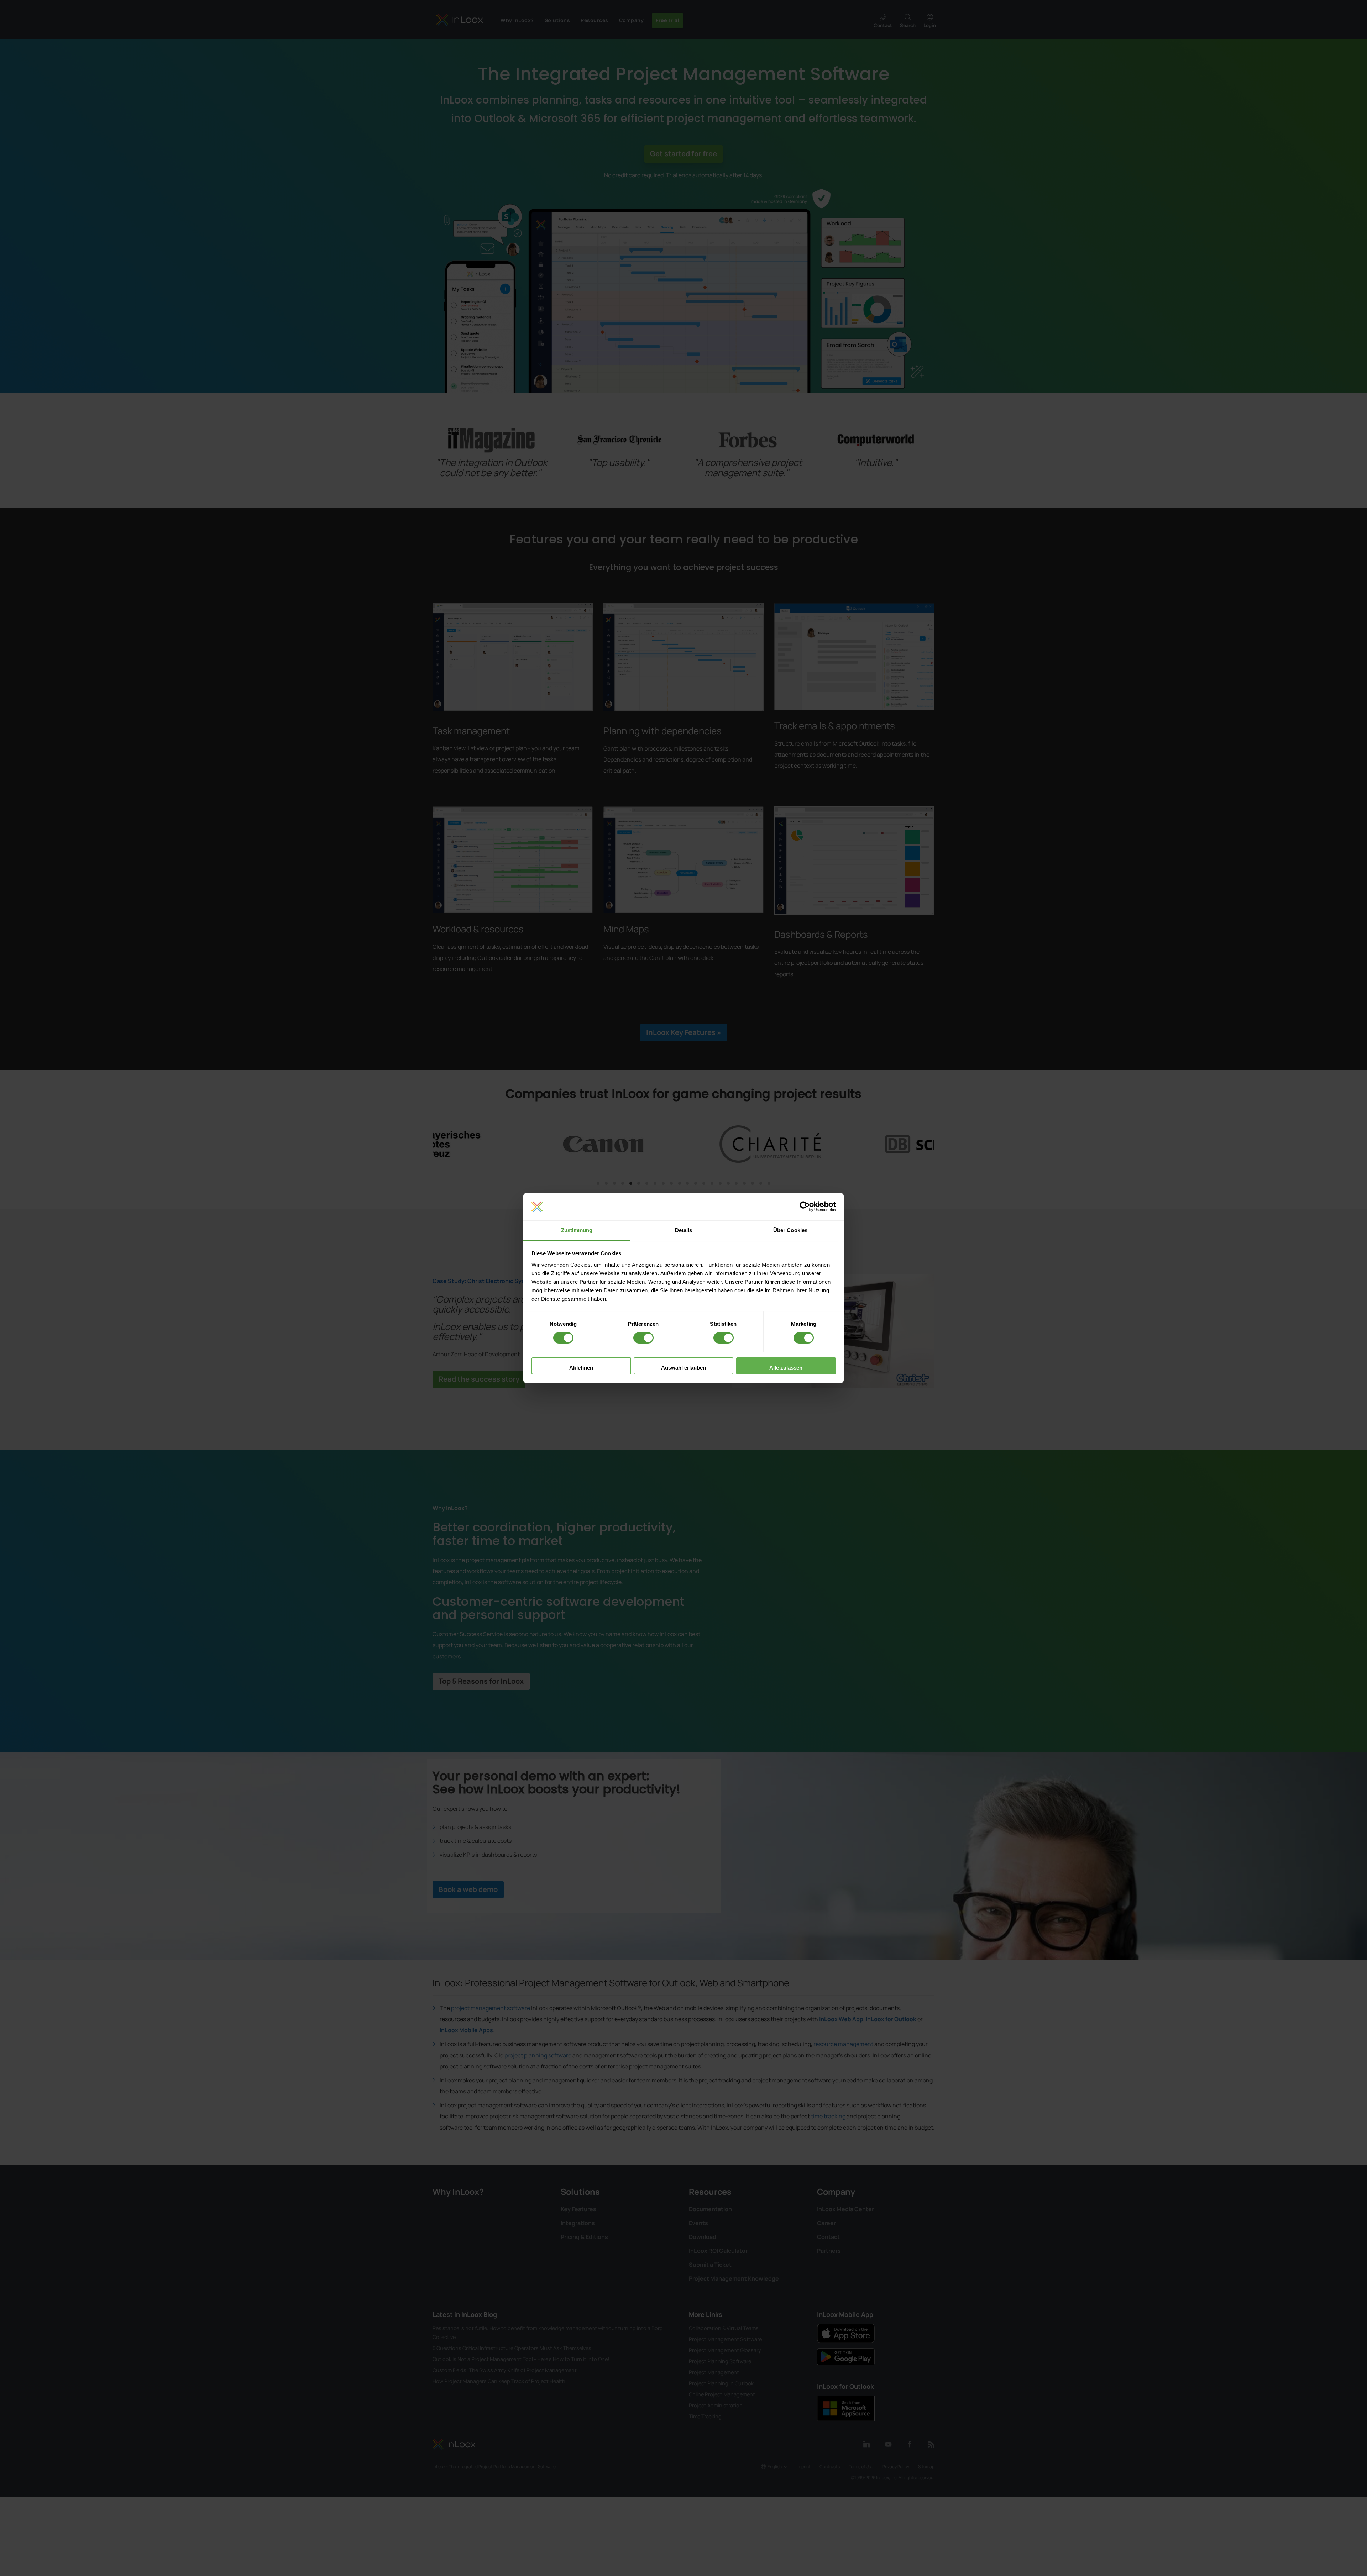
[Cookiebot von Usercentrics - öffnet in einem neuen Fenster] (805, 1207)
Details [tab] (684, 1230)
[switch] (643, 1338)
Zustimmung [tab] (577, 1230)
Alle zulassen (786, 1368)
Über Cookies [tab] (790, 1230)
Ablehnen (581, 1368)
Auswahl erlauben (683, 1368)
